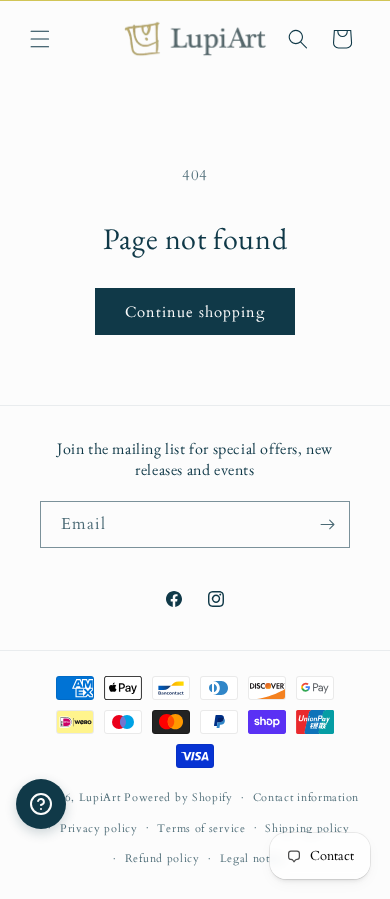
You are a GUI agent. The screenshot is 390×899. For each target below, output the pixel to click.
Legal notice (252, 858)
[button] (40, 39)
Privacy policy (99, 828)
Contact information (306, 797)
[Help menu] (41, 804)
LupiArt (100, 797)
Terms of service (201, 828)
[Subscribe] (327, 524)
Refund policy (162, 858)
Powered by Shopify (178, 797)
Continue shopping (195, 312)
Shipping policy (307, 828)
